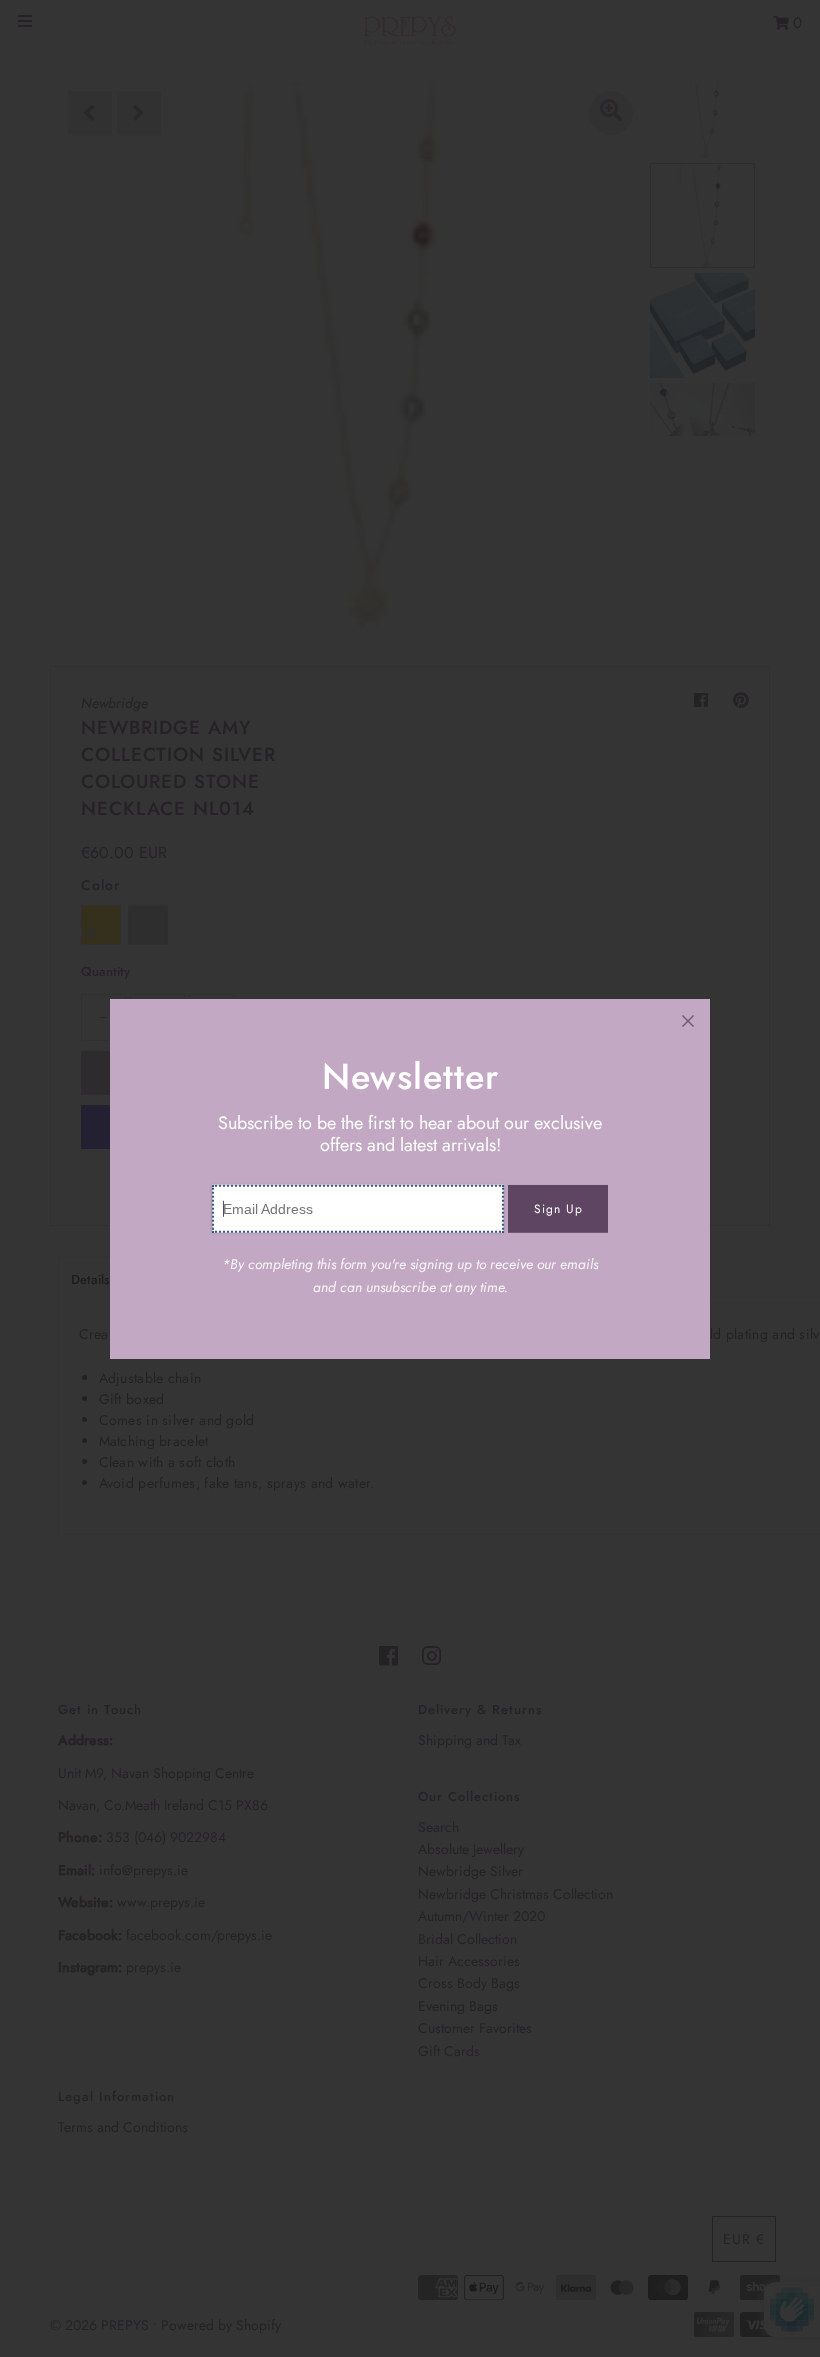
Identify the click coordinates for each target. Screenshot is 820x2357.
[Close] (688, 1021)
